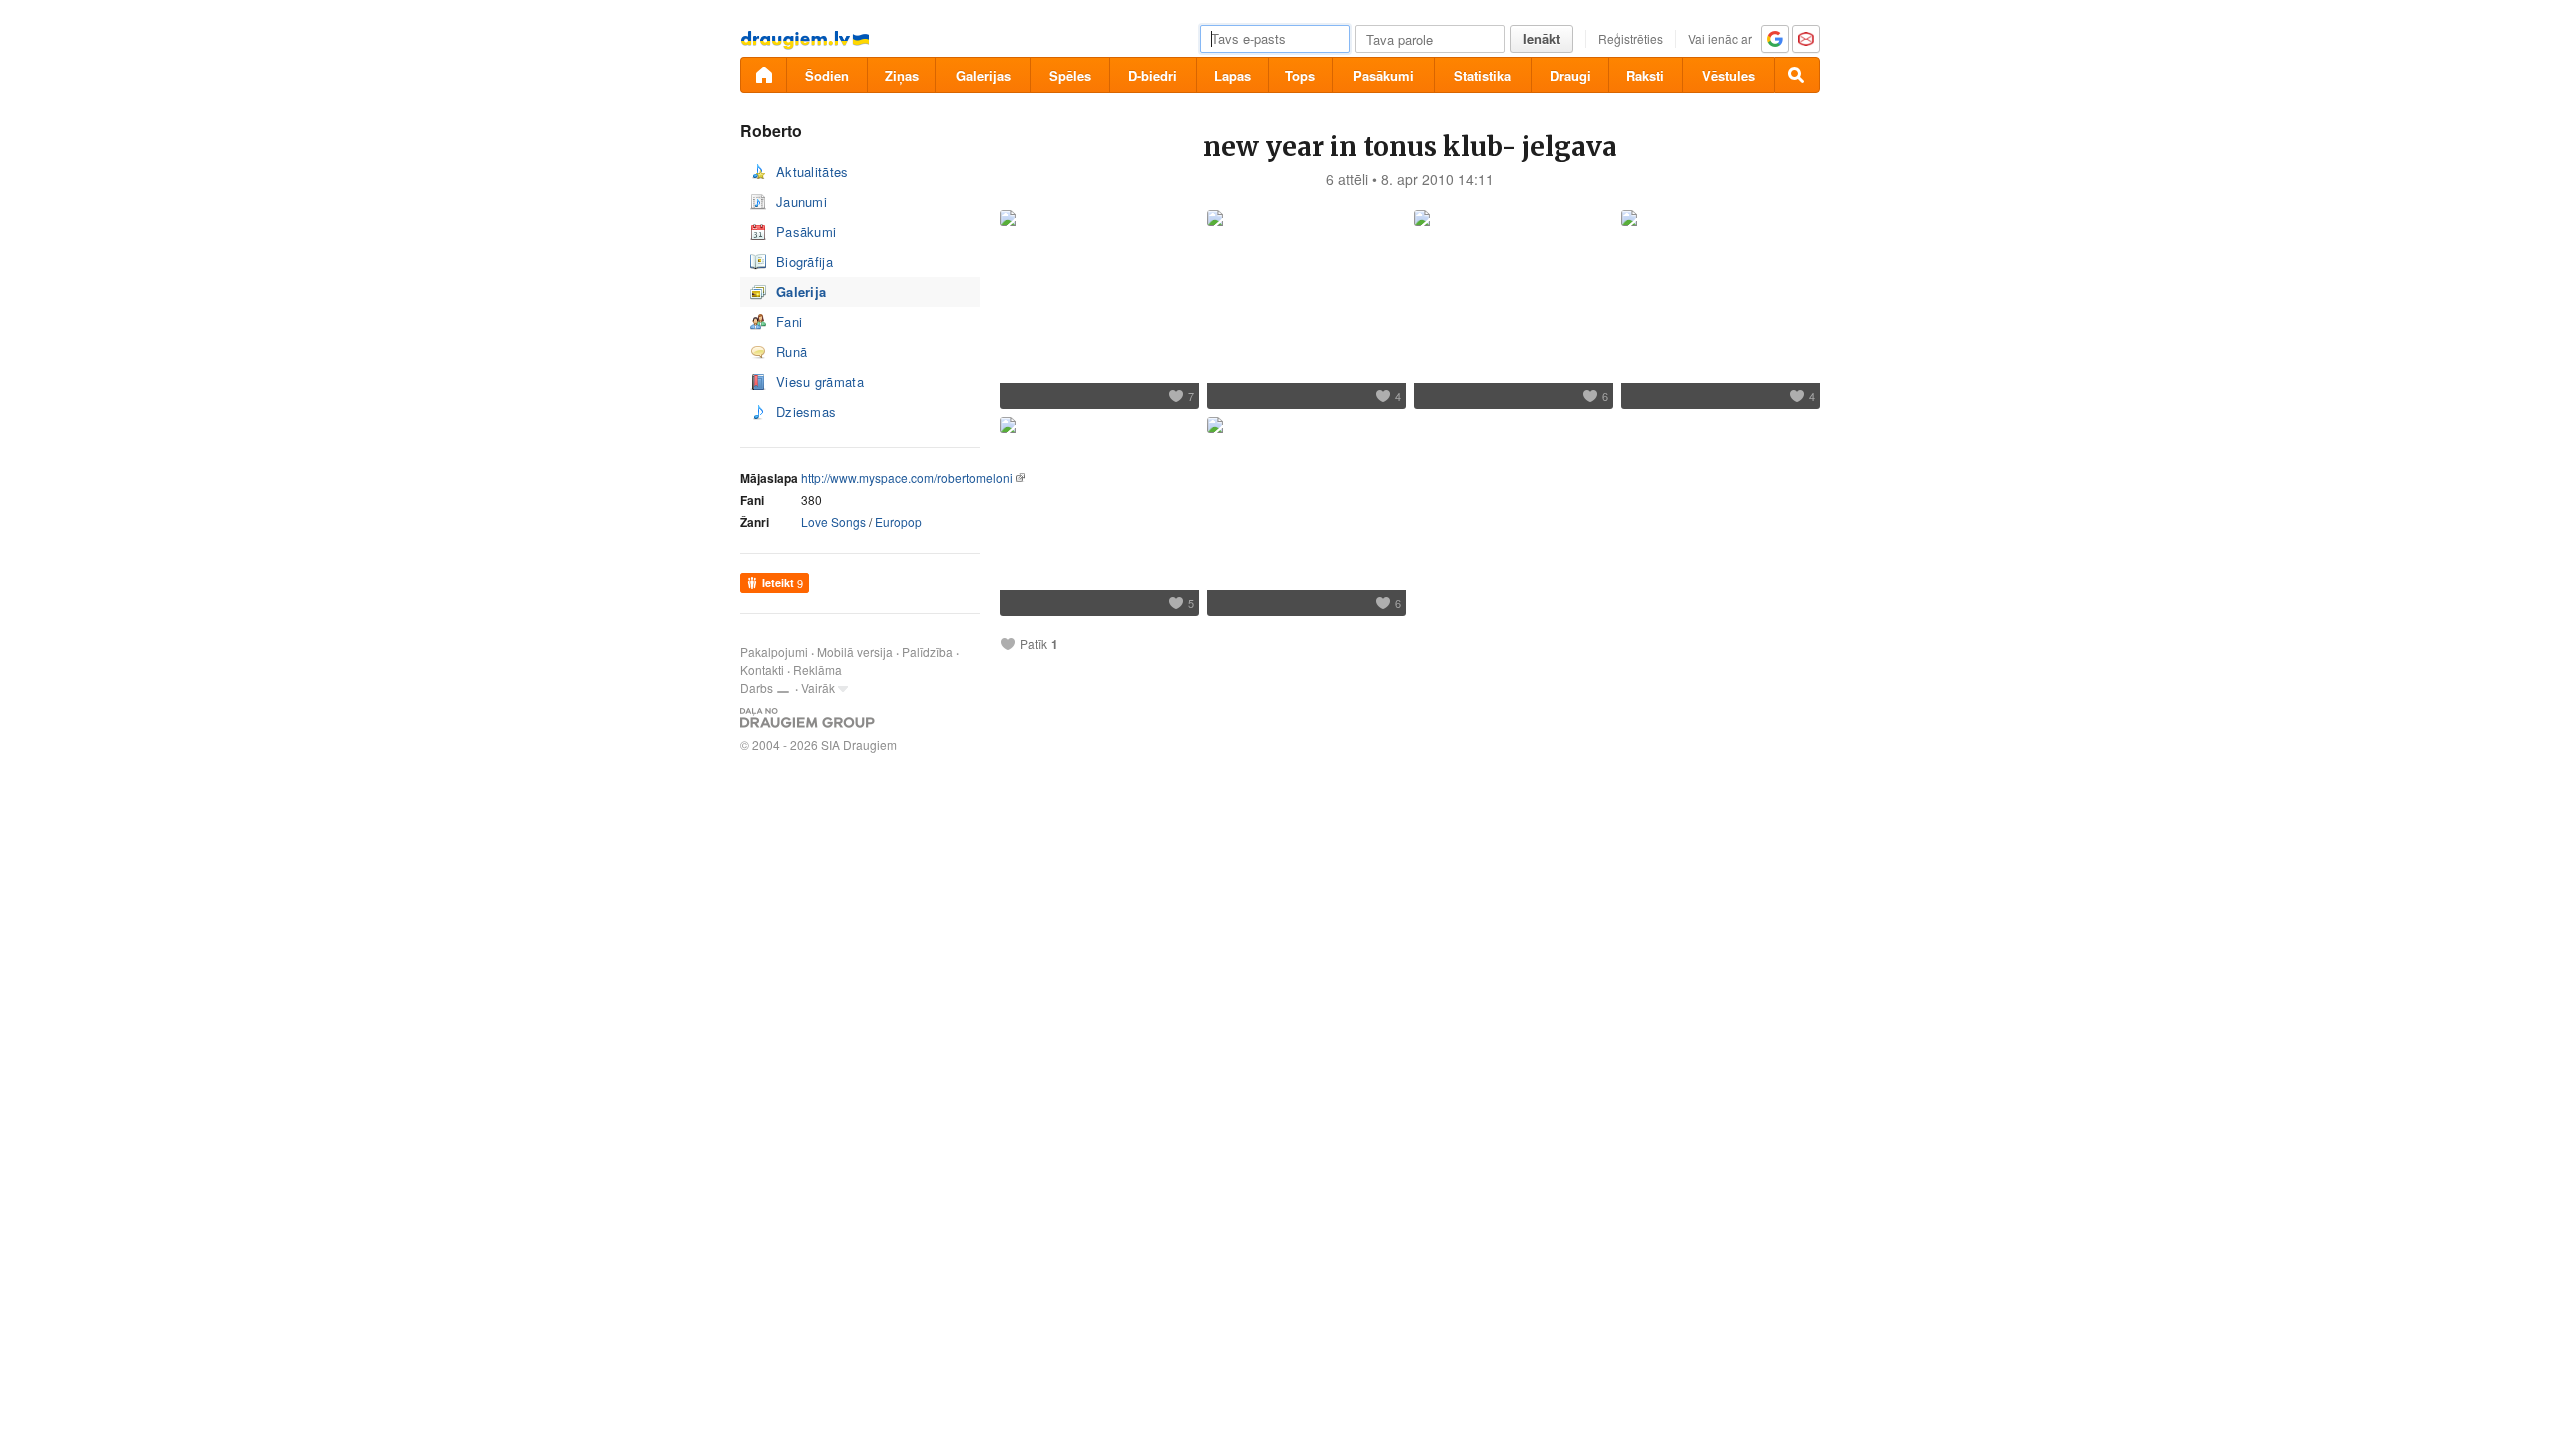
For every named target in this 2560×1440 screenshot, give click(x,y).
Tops (1300, 75)
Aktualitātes (812, 171)
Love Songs (833, 521)
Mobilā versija (855, 651)
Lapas (1232, 75)
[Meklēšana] (1797, 75)
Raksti (1645, 75)
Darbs (756, 687)
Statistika (1482, 75)
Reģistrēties (1630, 38)
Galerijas (983, 75)
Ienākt (1541, 38)
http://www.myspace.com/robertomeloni (907, 477)
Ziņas (902, 75)
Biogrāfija (804, 261)
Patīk (1033, 644)
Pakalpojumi (774, 651)
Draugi (1570, 75)
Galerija (801, 291)
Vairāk (818, 687)
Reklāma (817, 669)
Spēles (1070, 75)
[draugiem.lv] (763, 75)
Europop (898, 521)
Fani (789, 321)
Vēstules (1728, 75)
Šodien (827, 75)
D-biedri (1152, 75)
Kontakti (762, 669)
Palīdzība (927, 651)
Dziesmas (806, 411)
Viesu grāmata (820, 381)
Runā (791, 351)
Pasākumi (1383, 75)
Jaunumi (801, 201)
